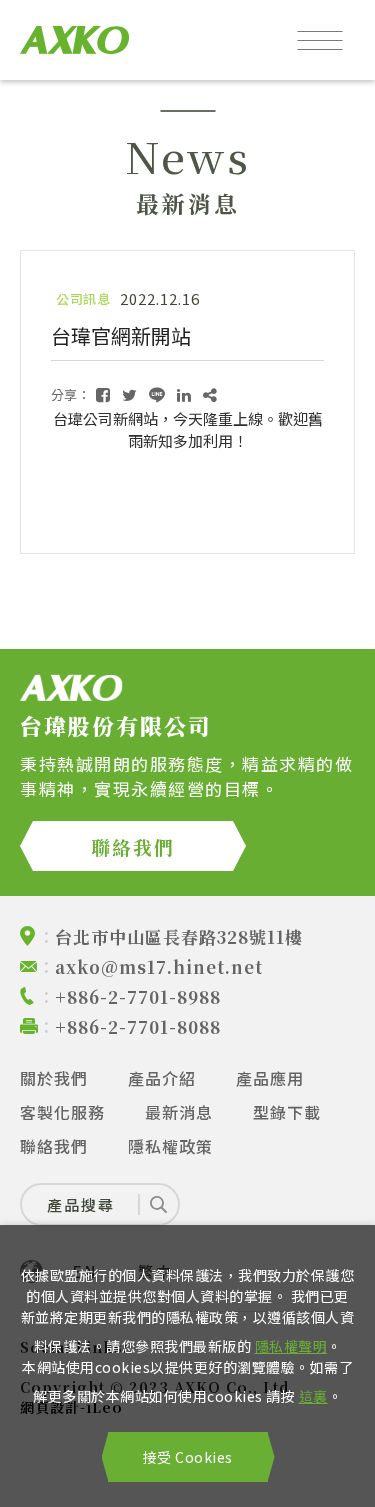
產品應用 (270, 1078)
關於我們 (54, 1078)
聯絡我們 (133, 846)
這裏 (313, 1396)
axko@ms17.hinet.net (159, 966)
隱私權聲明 (291, 1346)
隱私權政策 (170, 1146)
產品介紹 (162, 1078)
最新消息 (179, 1112)
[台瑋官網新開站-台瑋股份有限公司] (103, 394)
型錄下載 (287, 1112)
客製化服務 (62, 1112)
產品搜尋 (81, 1204)
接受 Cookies (188, 1457)
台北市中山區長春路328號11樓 (179, 936)
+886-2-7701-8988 (138, 996)
